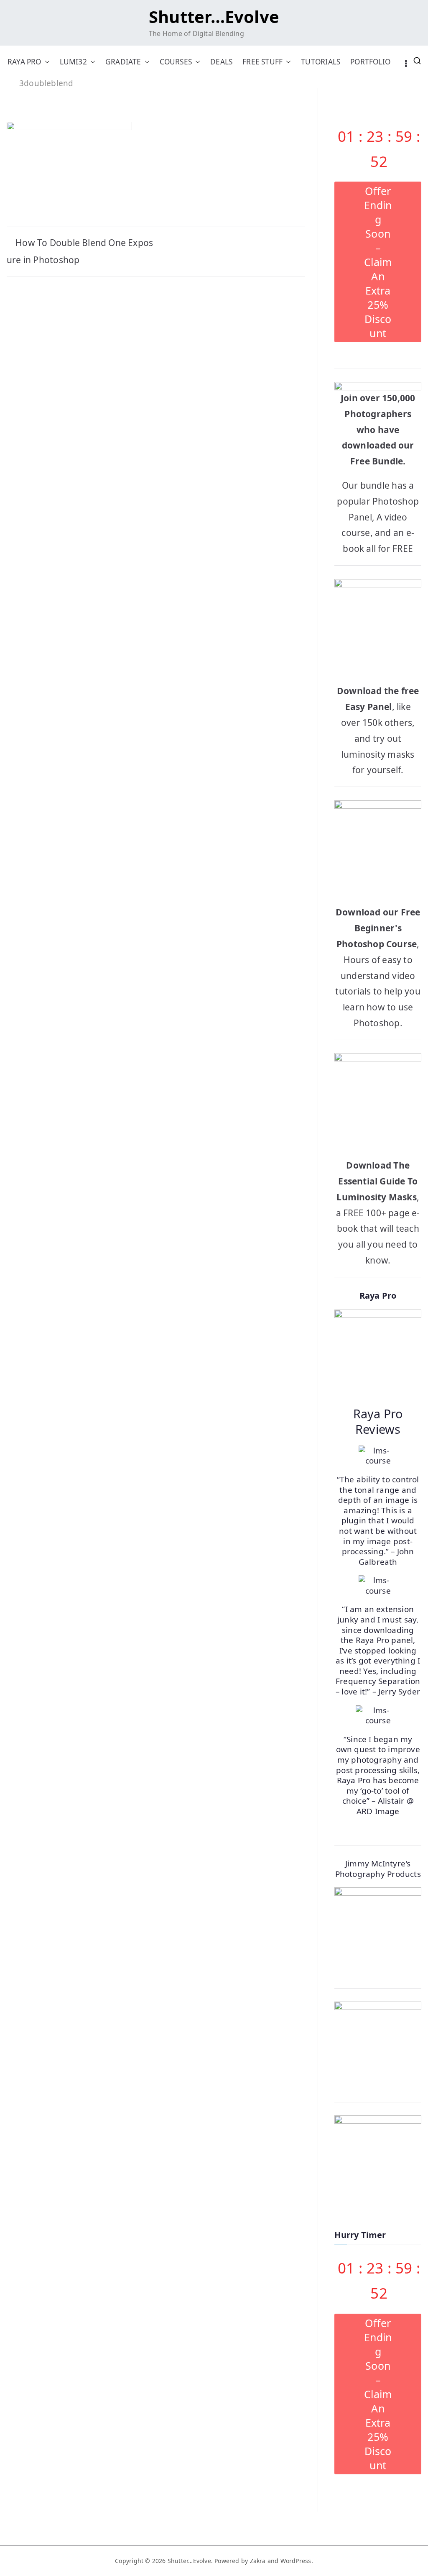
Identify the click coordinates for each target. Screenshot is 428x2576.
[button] (46, 62)
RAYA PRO (24, 62)
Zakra (258, 2561)
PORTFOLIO (370, 62)
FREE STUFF (262, 62)
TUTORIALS (321, 62)
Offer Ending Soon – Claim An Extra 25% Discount (378, 262)
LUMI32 (73, 62)
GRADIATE (123, 62)
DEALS (221, 62)
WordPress (296, 2561)
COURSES (176, 62)
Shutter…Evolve (214, 17)
